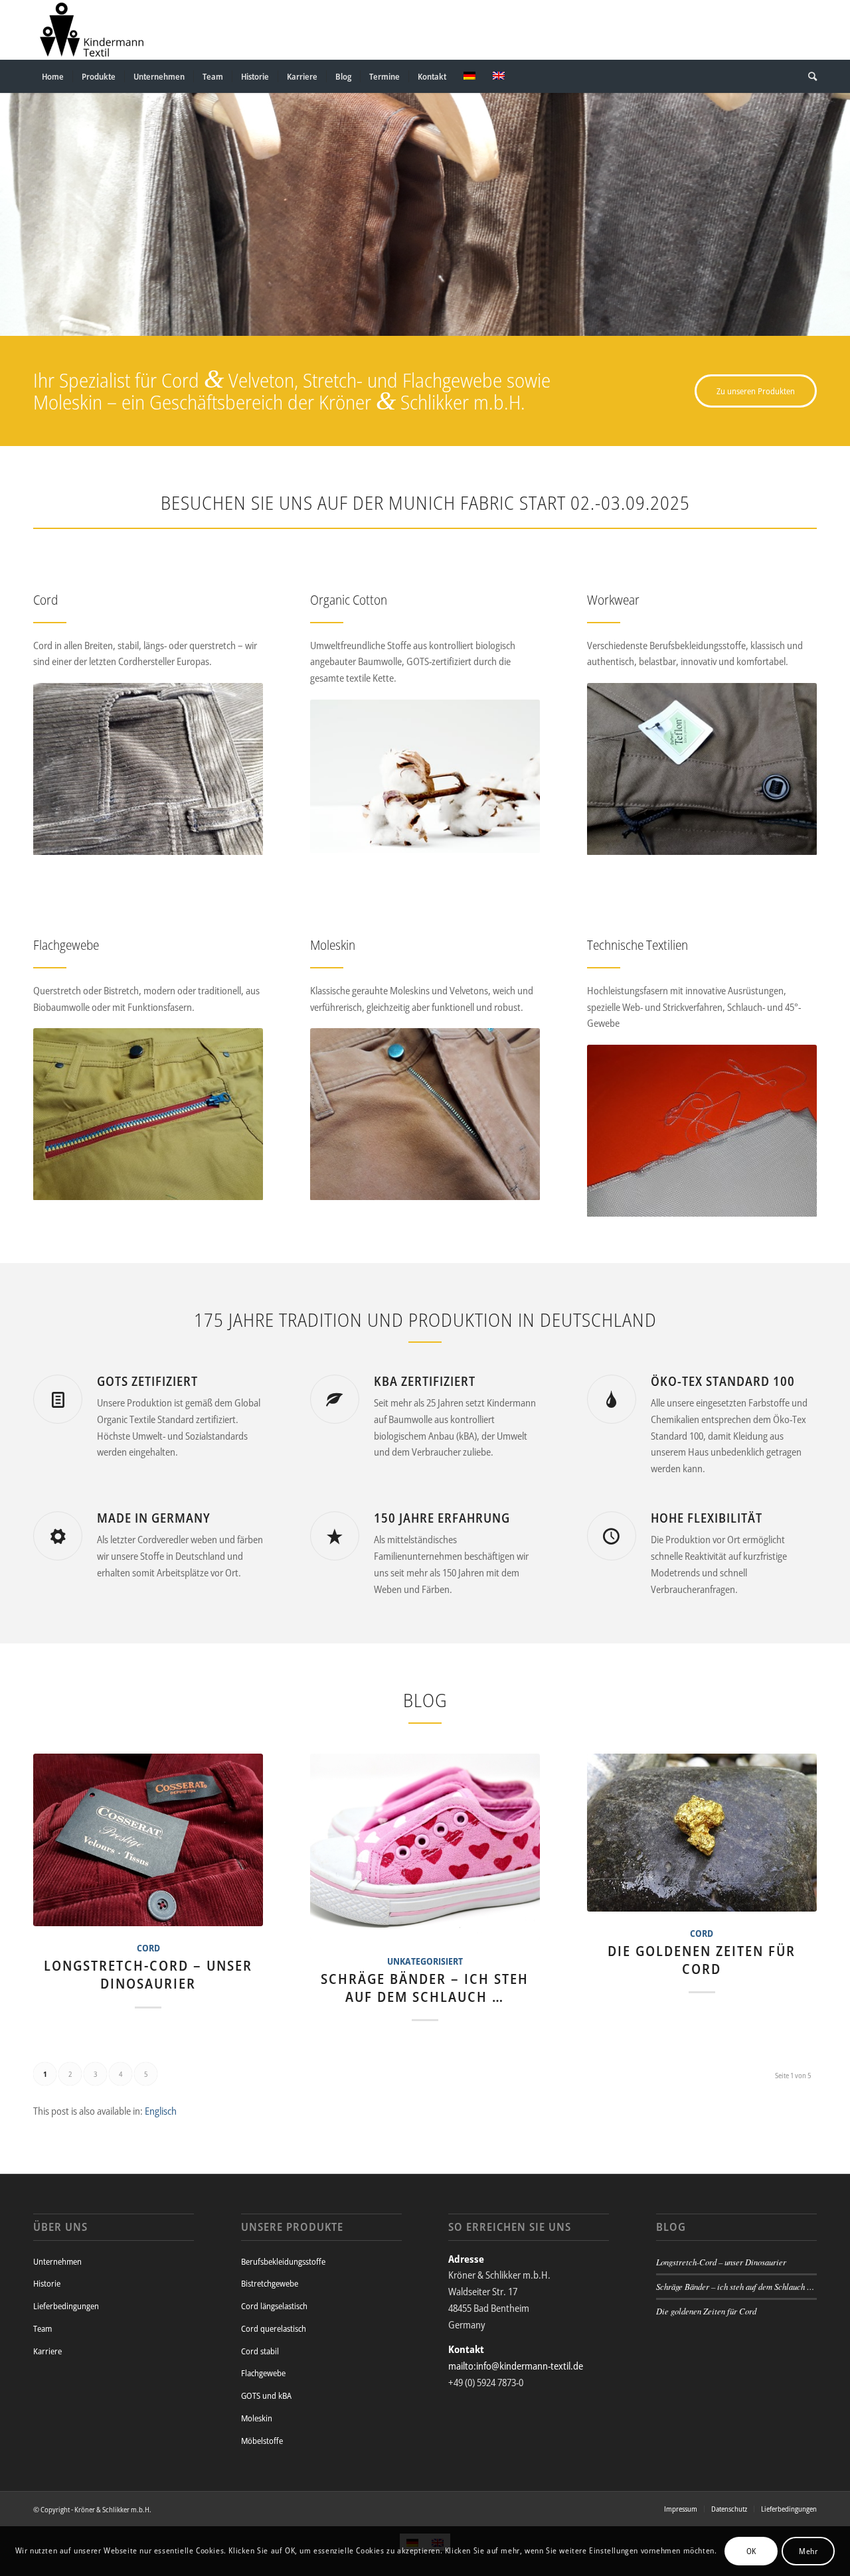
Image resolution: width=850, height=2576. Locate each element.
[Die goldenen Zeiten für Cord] (702, 1833)
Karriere (47, 2351)
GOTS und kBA (266, 2395)
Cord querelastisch (274, 2328)
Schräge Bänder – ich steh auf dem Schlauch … (425, 1988)
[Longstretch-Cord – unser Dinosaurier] (148, 1840)
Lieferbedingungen (66, 2306)
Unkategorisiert (425, 1961)
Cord (148, 1948)
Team (42, 2328)
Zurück (12, 201)
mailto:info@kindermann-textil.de (516, 2366)
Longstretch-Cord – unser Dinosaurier (148, 1974)
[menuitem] (53, 76)
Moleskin (257, 2418)
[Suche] (808, 76)
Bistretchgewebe (270, 2283)
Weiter (838, 201)
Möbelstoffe (262, 2441)
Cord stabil (260, 2351)
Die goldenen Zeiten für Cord (702, 1960)
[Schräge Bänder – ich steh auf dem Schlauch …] (425, 1847)
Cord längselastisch (274, 2306)
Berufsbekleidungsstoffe (283, 2261)
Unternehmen (57, 2261)
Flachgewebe (263, 2373)
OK (751, 2550)
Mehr (808, 2550)
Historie (47, 2283)
